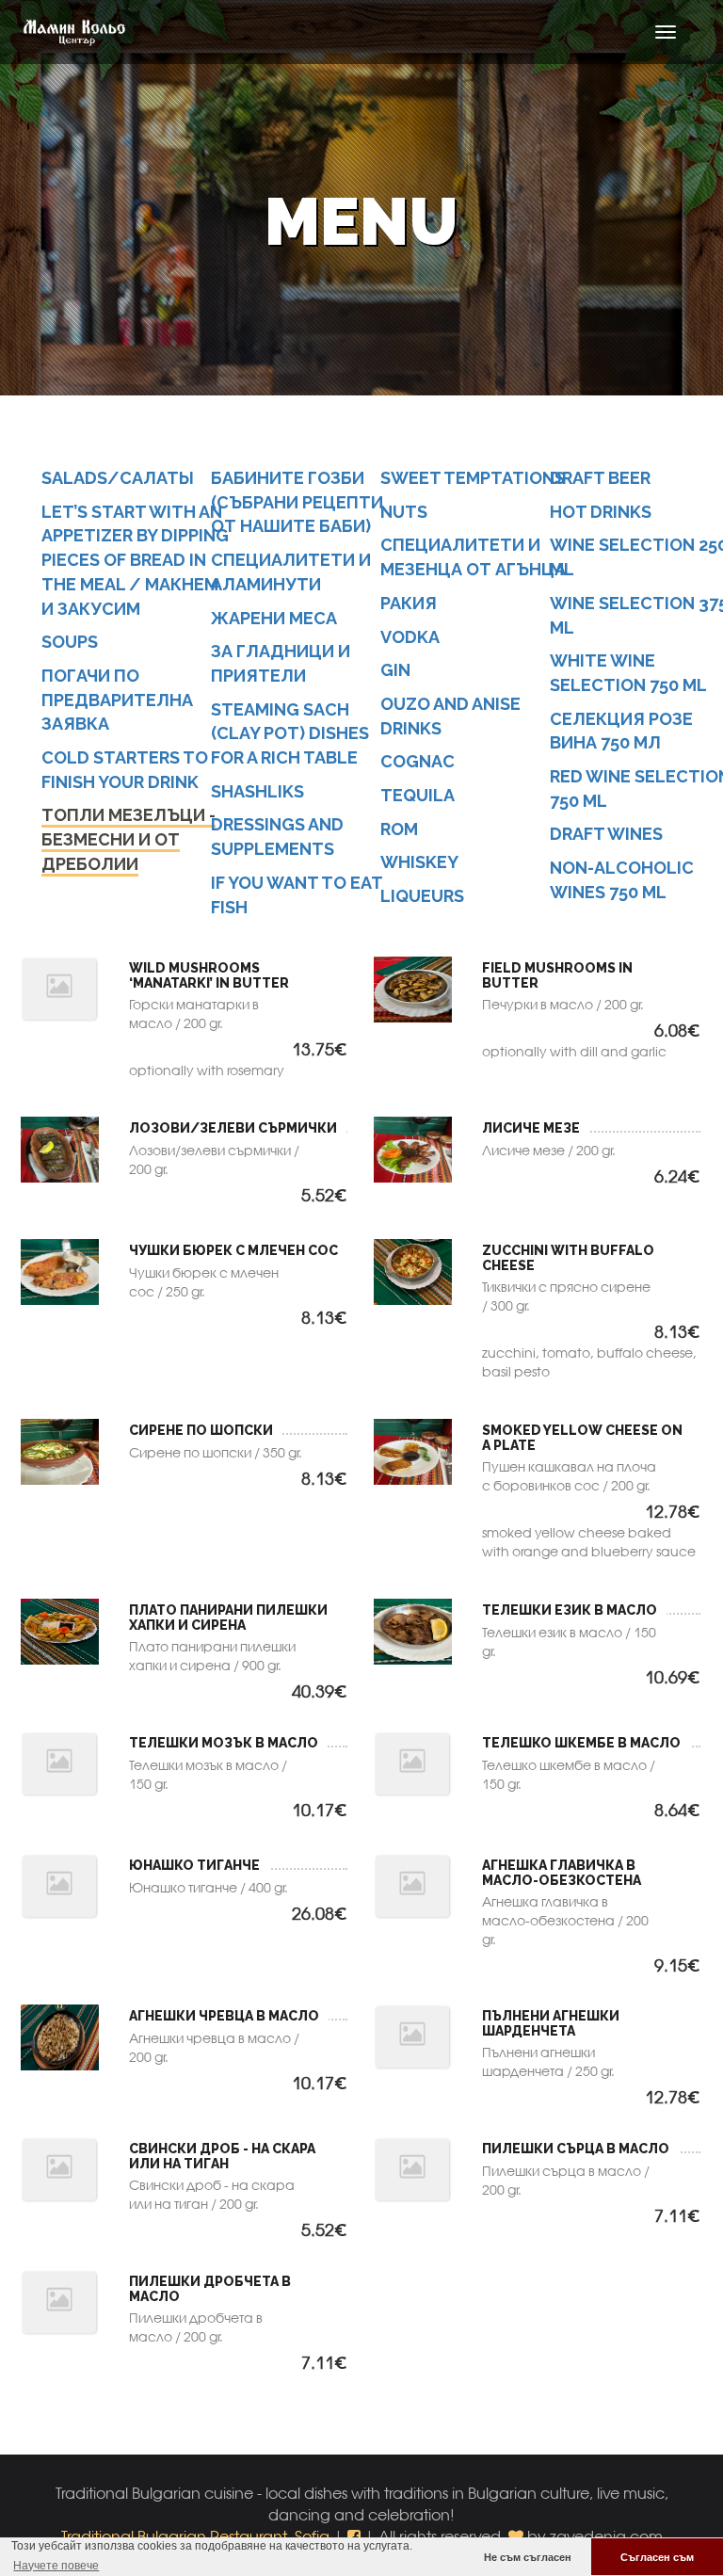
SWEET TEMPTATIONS (473, 478)
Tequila (418, 795)
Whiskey (419, 862)
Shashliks (257, 791)
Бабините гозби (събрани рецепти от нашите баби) (297, 502)
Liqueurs (422, 896)
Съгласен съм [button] (657, 2557)
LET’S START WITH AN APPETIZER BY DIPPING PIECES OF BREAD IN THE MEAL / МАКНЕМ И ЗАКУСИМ (135, 560)
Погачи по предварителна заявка (117, 700)
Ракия (409, 603)
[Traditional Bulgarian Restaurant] (67, 32)
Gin (395, 670)
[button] (356, 2536)
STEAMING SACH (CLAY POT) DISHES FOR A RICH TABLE (290, 733)
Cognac (418, 761)
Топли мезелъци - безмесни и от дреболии (129, 839)
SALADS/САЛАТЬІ (118, 478)
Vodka (410, 637)
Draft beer (600, 478)
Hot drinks (601, 512)
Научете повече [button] (56, 2566)
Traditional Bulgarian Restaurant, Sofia (195, 2536)
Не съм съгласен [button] (528, 2557)
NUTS (404, 512)
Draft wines (606, 834)
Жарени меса (274, 618)
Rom (399, 829)
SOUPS (70, 642)
